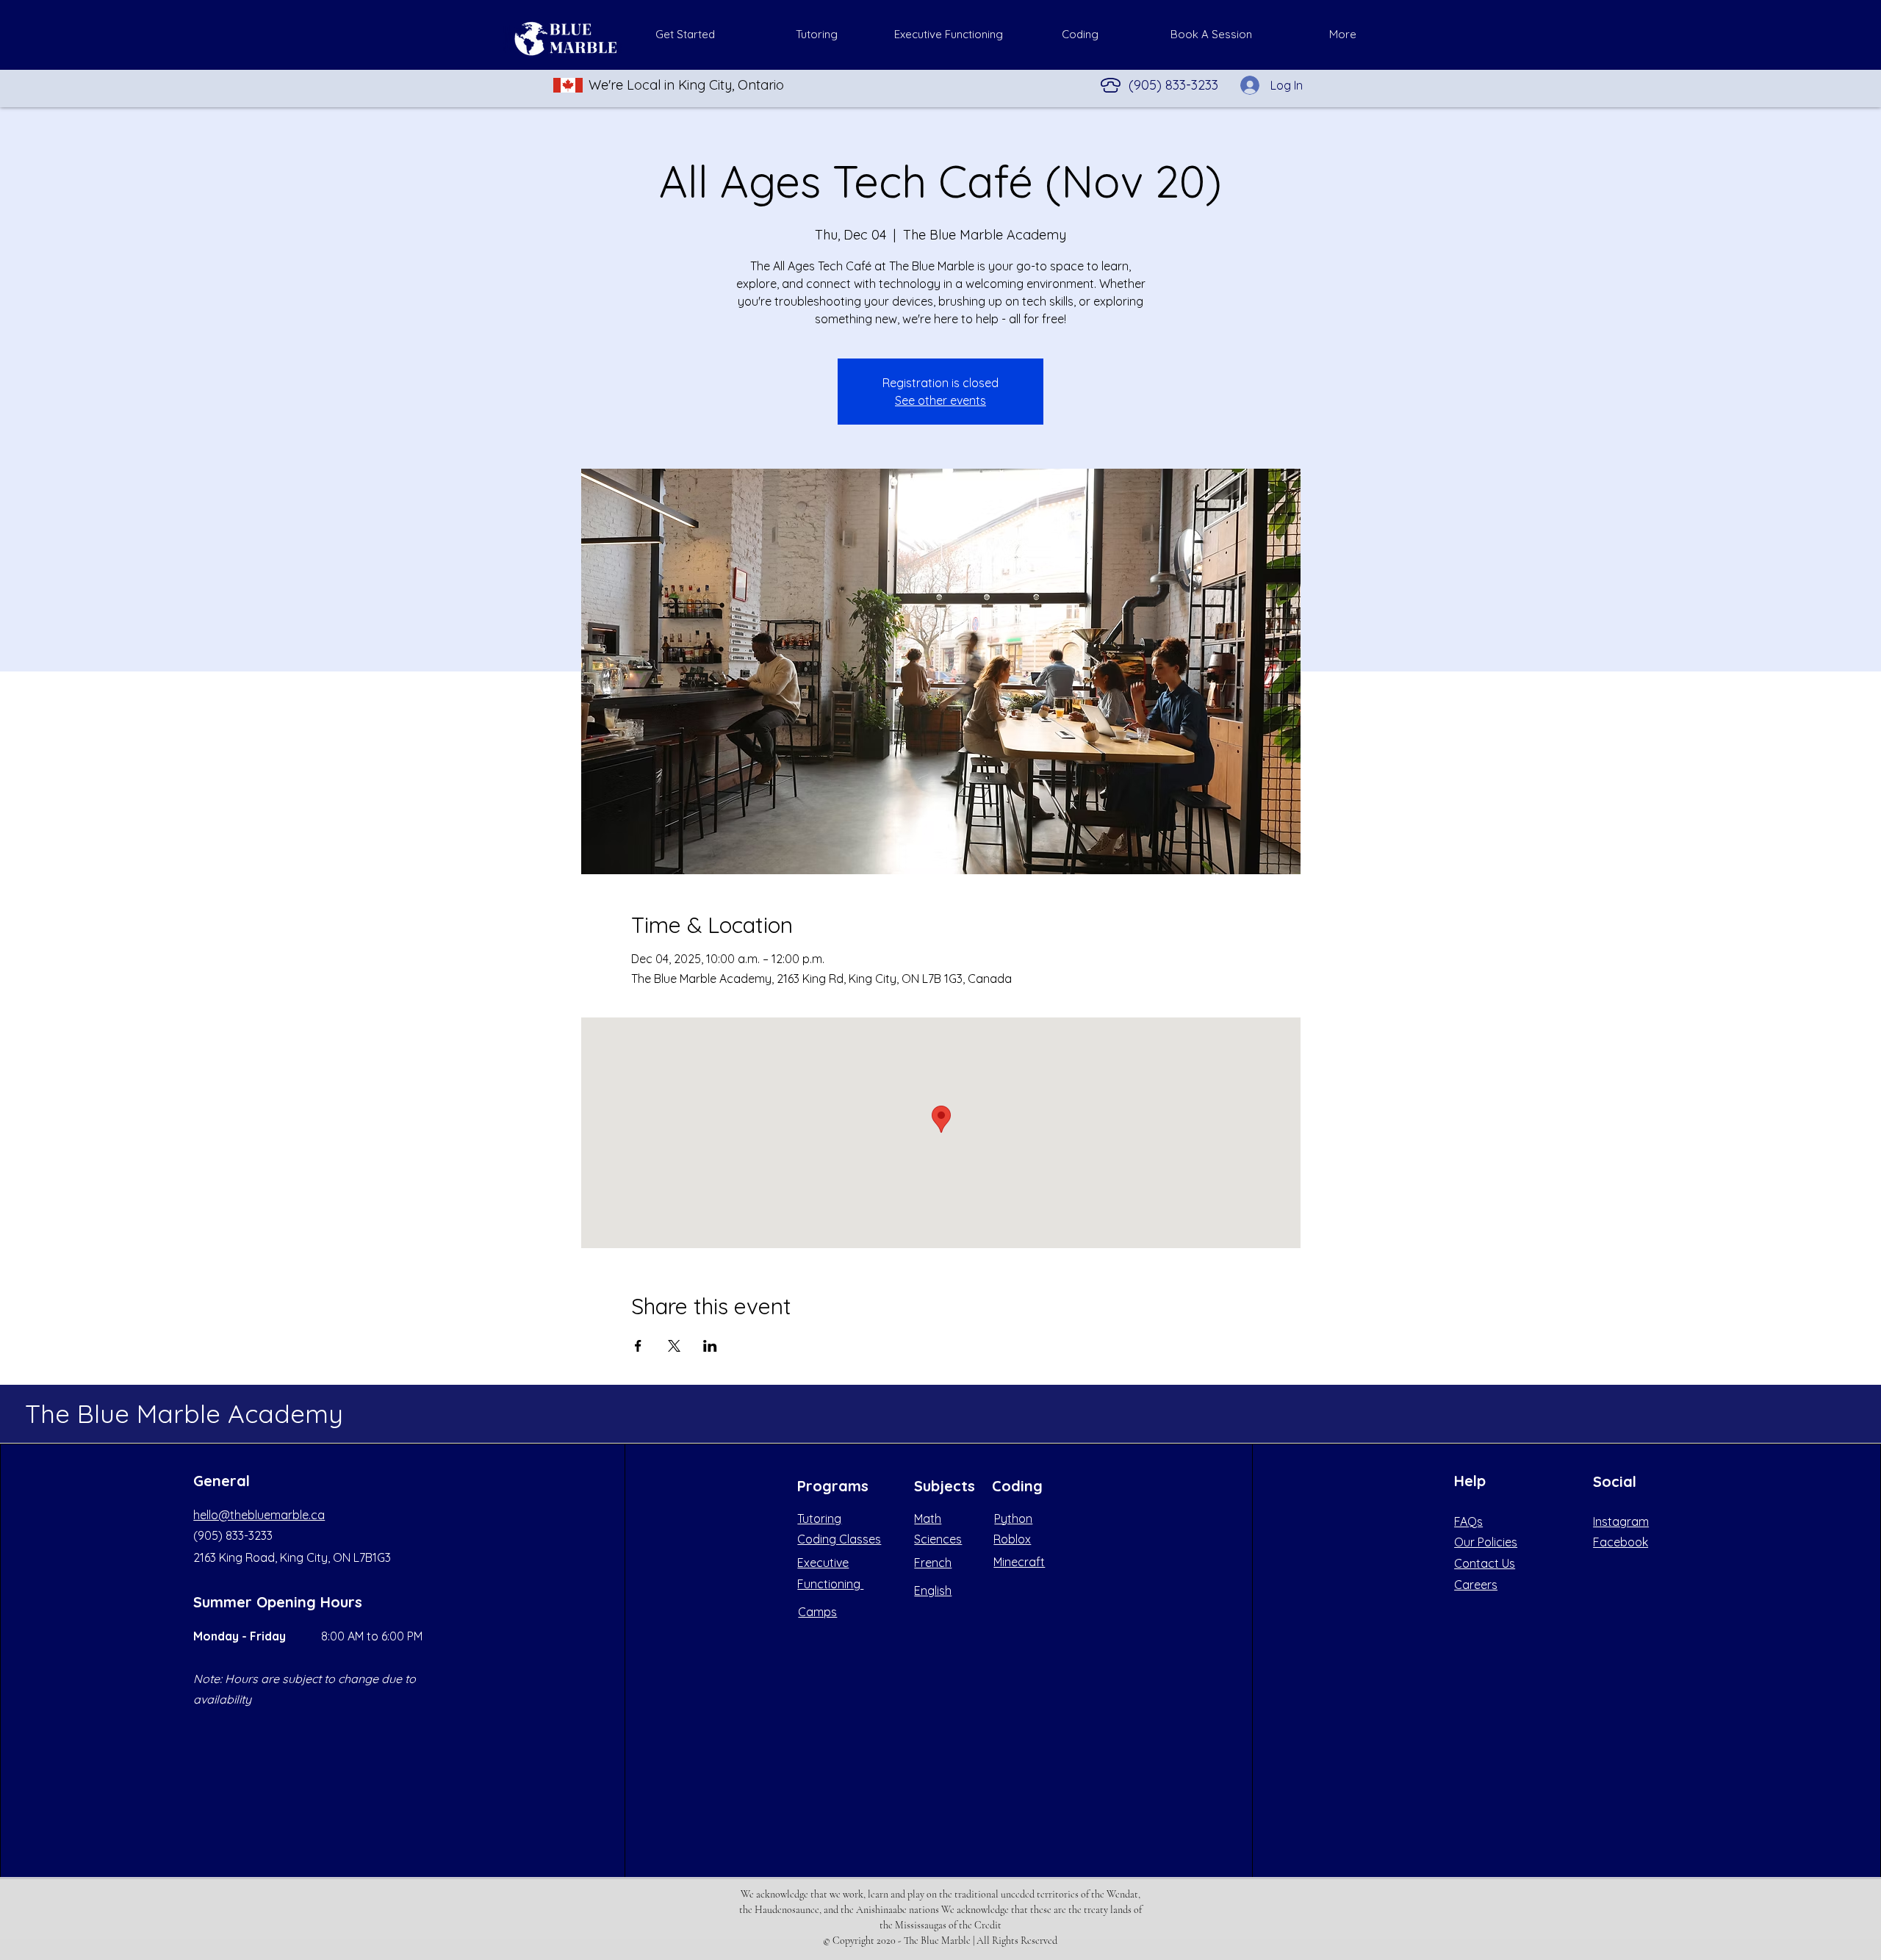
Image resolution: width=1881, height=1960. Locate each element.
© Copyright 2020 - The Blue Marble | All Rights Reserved (940, 1941)
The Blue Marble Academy (184, 1413)
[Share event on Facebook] (638, 1346)
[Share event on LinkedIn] (710, 1346)
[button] (817, 35)
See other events (940, 400)
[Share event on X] (674, 1346)
